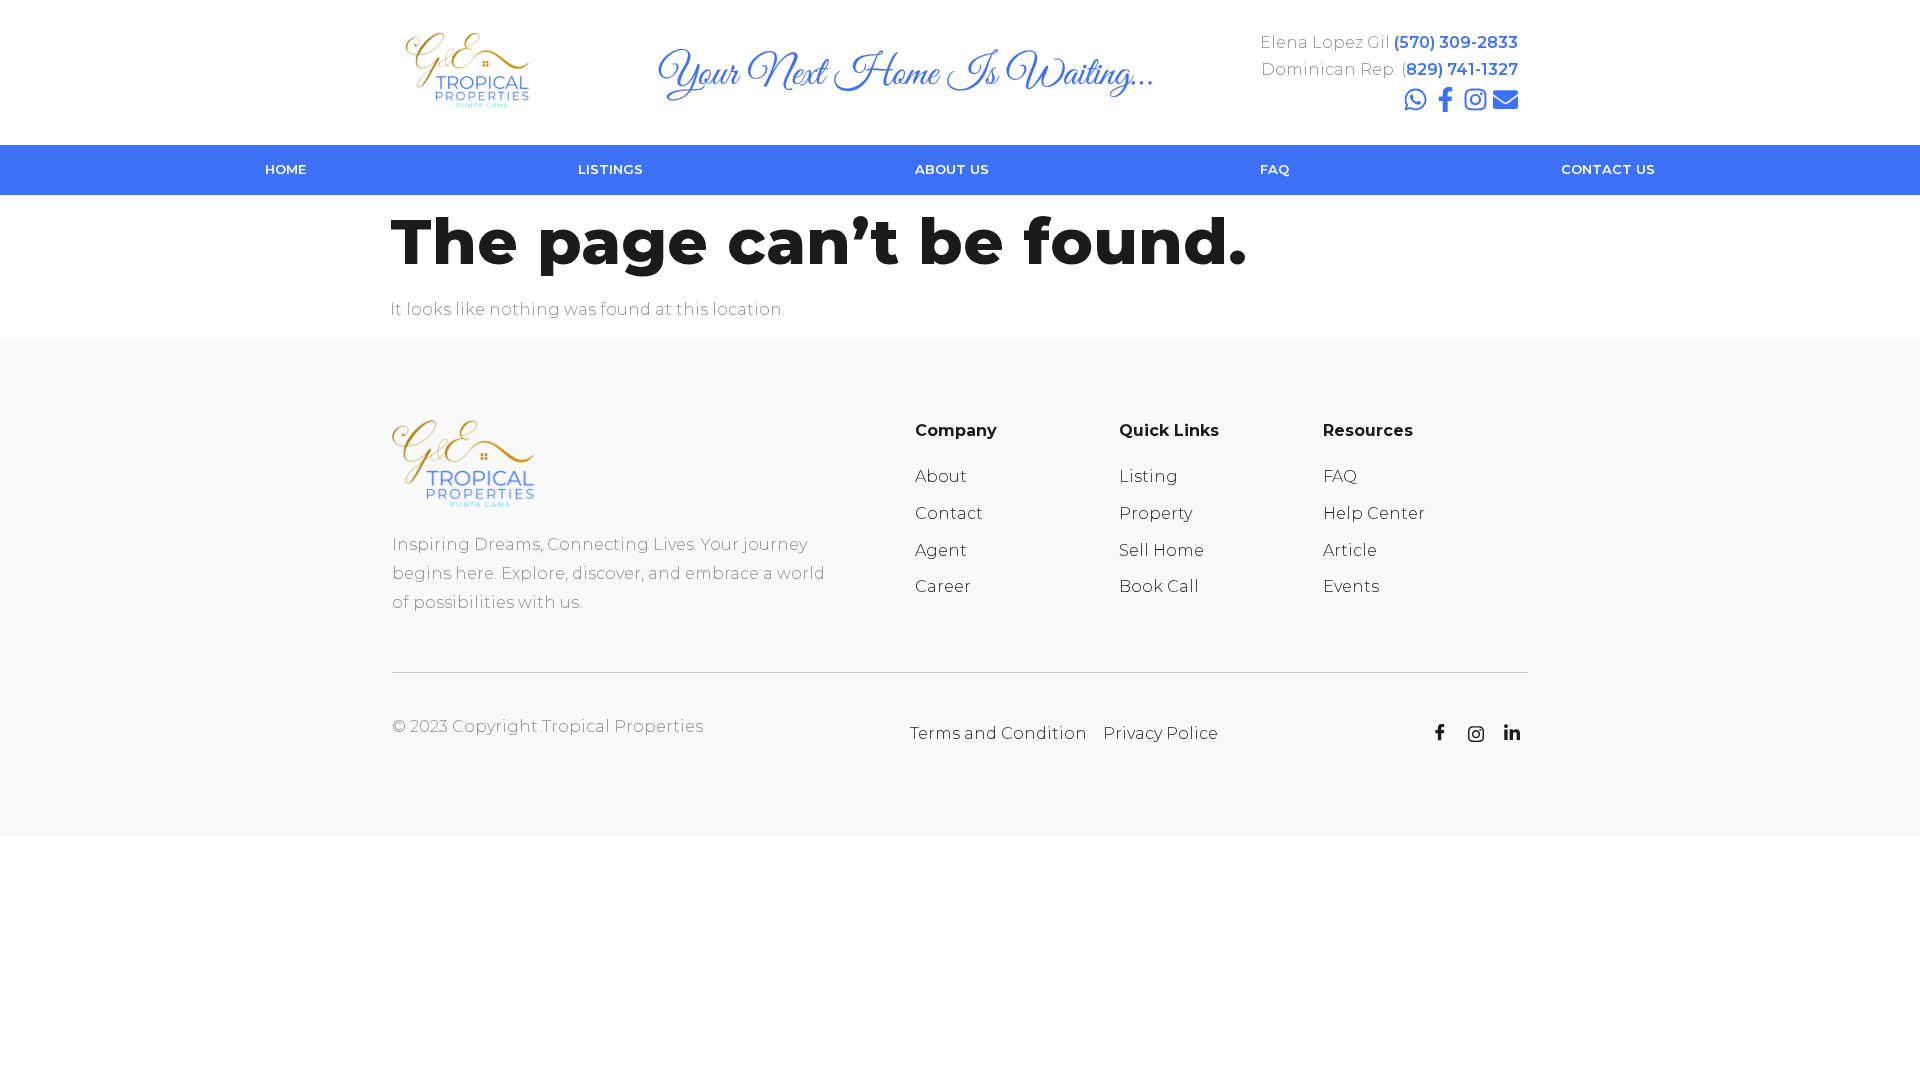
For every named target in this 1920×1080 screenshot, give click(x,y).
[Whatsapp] (1415, 99)
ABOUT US (952, 169)
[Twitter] (1476, 734)
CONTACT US (1608, 169)
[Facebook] (1440, 734)
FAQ (1274, 169)
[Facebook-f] (1445, 99)
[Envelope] (1505, 99)
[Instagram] (1475, 99)
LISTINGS (610, 169)
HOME (285, 169)
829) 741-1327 (1462, 69)
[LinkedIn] (1512, 734)
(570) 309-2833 (1456, 42)
